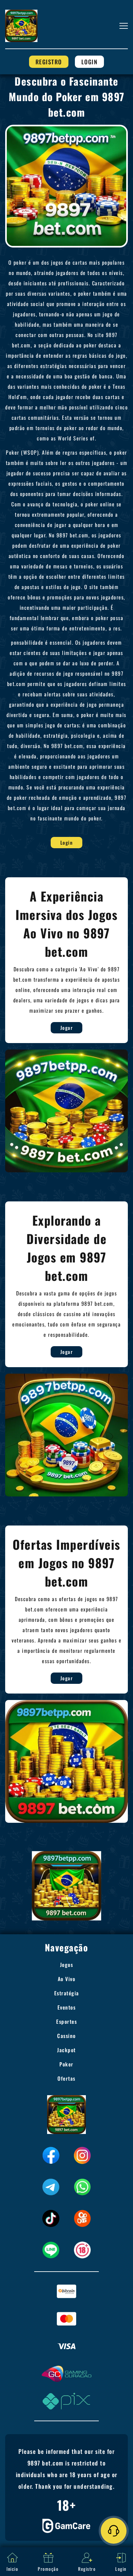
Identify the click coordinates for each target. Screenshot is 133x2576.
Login (90, 62)
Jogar (67, 1028)
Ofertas (66, 2078)
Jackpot (66, 2050)
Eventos (67, 2007)
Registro (49, 62)
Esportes (66, 2022)
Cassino (66, 2036)
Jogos (67, 1965)
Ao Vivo (67, 1979)
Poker (66, 2064)
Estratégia (67, 1993)
